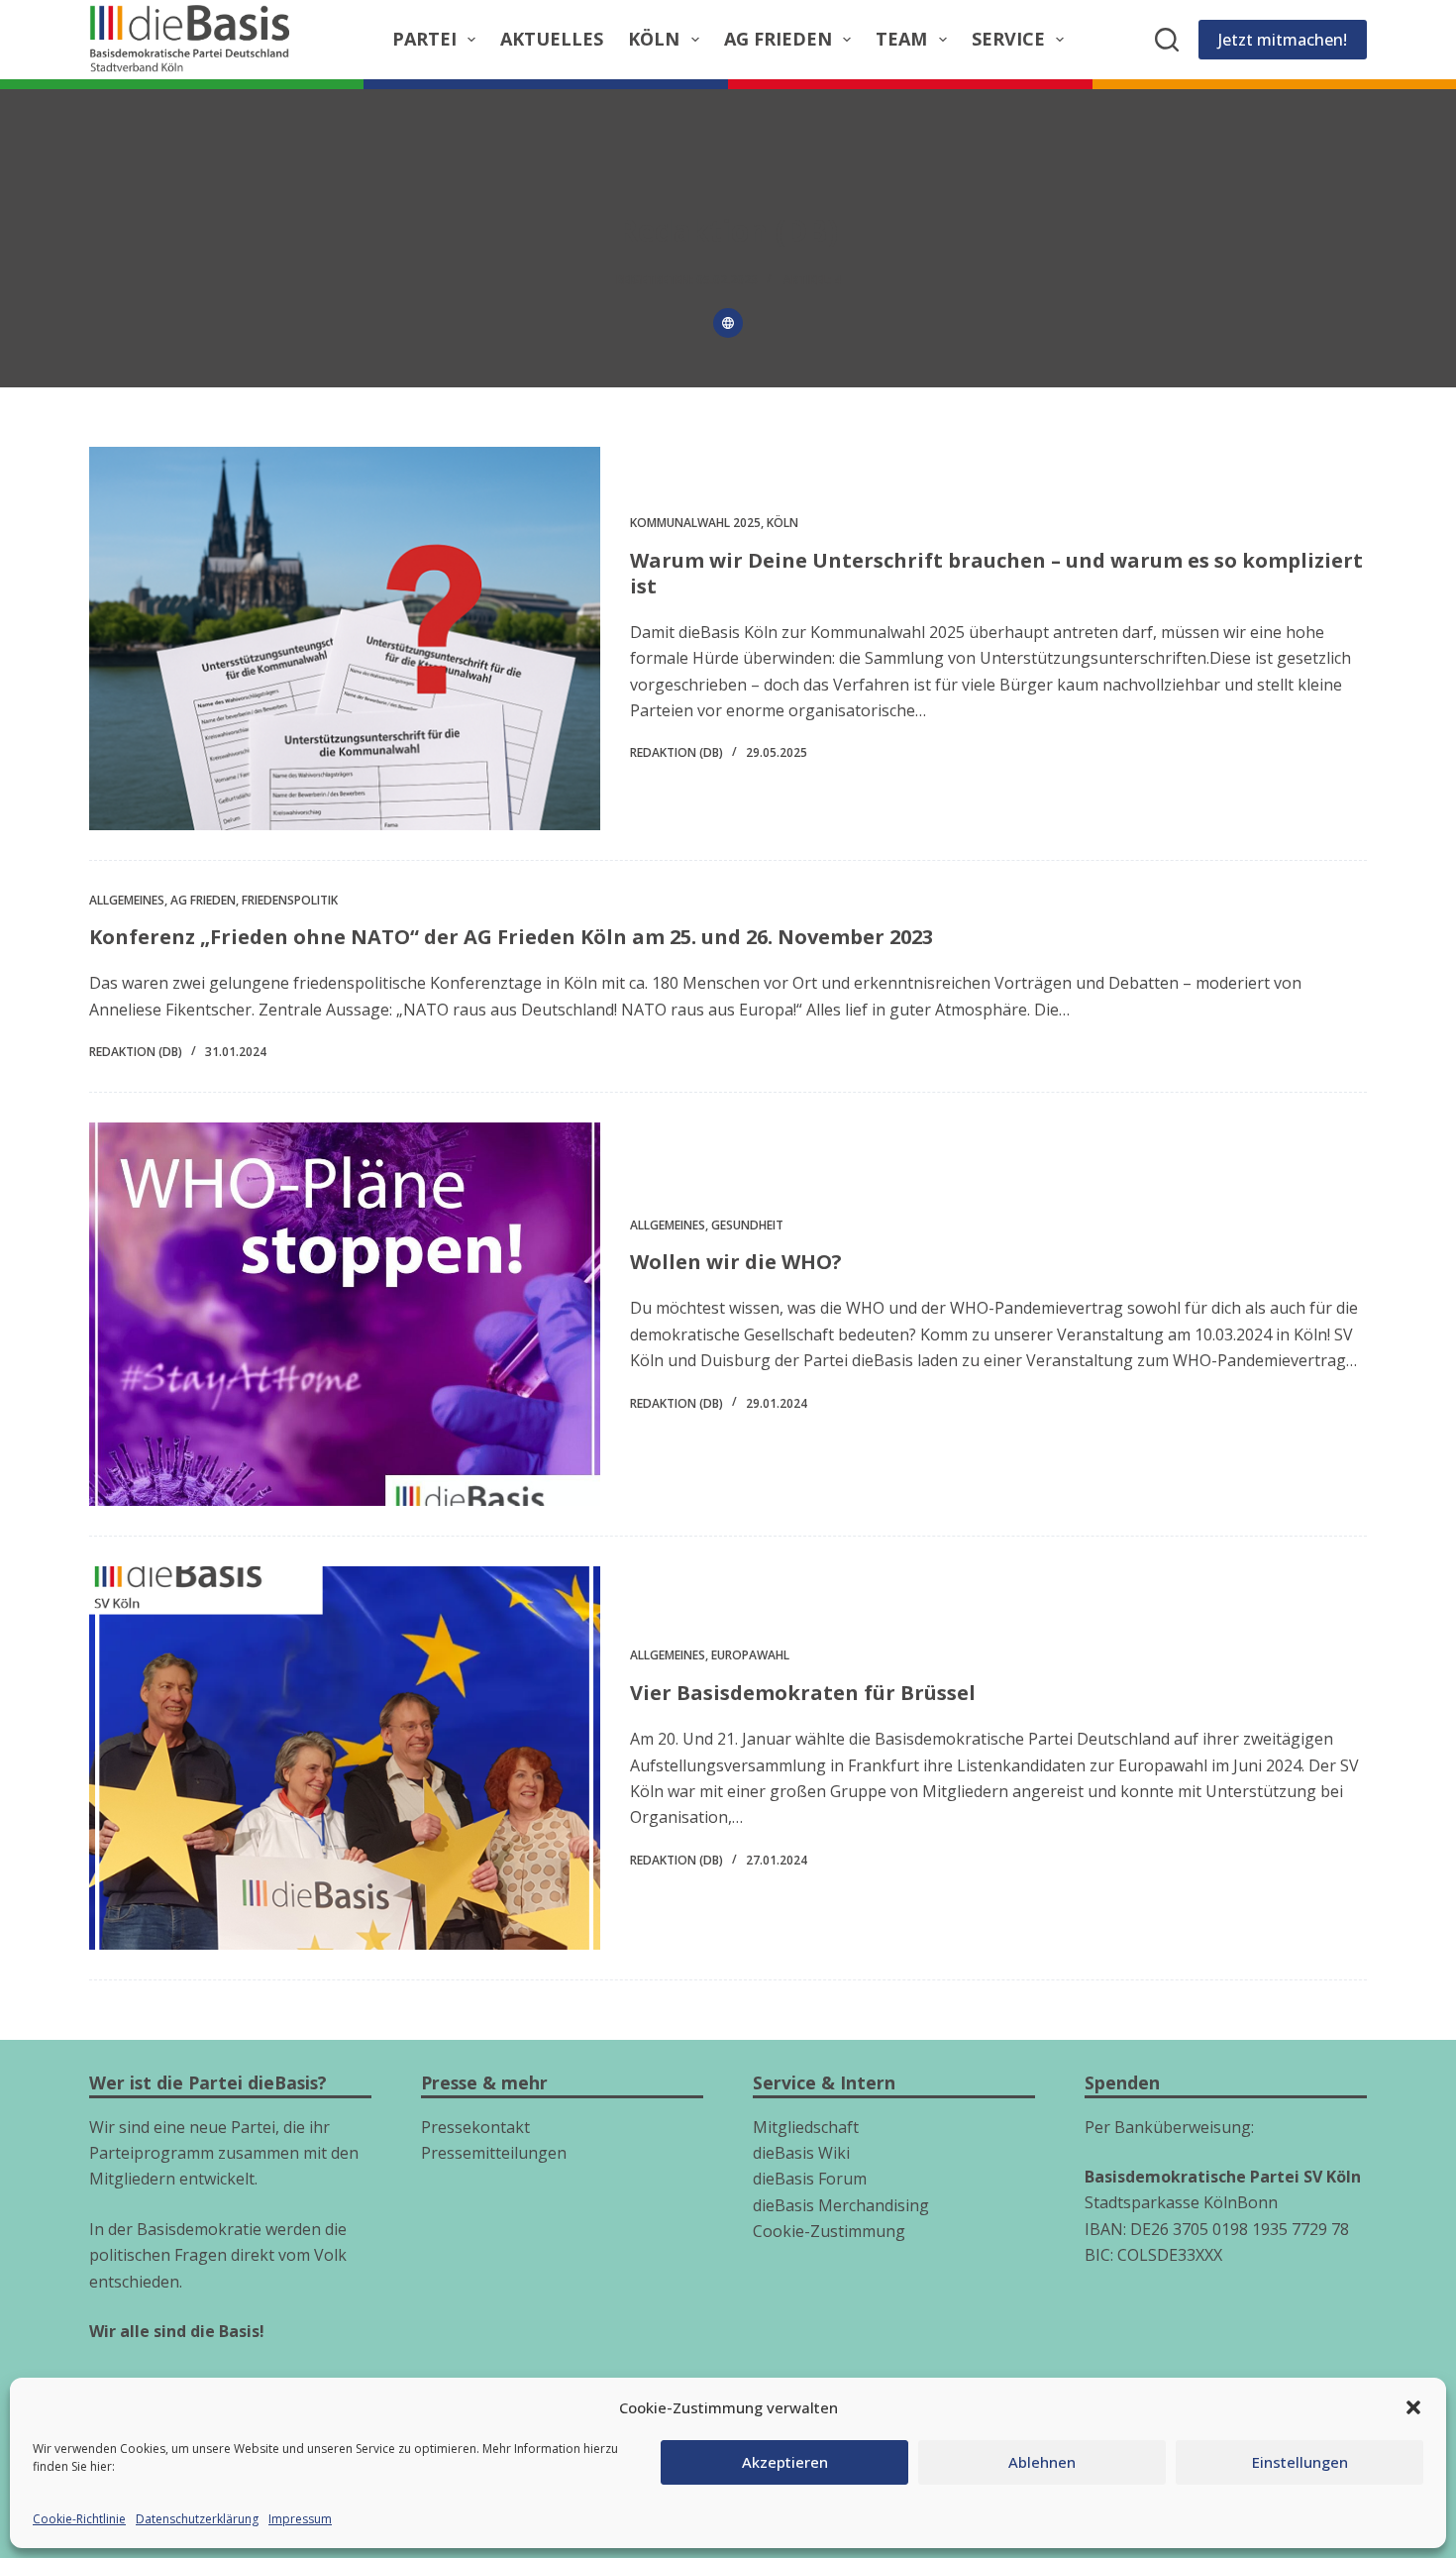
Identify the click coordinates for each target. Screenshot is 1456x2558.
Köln (654, 39)
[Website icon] (728, 323)
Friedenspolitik (290, 900)
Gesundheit (747, 1225)
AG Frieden (778, 39)
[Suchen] (1167, 40)
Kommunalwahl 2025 (695, 523)
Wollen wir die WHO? (736, 1262)
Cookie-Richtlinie (79, 2519)
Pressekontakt (475, 2127)
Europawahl (750, 1655)
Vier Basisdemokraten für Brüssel (803, 1693)
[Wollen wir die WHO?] (345, 1314)
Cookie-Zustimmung (829, 2231)
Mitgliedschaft (806, 2127)
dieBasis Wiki (801, 2153)
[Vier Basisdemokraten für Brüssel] (345, 1758)
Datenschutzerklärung (197, 2519)
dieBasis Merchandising (841, 2205)
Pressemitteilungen (494, 2153)
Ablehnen (1042, 2462)
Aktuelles (552, 39)
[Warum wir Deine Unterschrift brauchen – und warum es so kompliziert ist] (345, 639)
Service (1008, 39)
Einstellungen (1300, 2462)
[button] (1413, 2407)
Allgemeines (127, 900)
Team (901, 39)
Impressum (300, 2519)
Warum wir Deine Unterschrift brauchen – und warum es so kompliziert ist (996, 573)
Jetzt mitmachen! (1283, 40)
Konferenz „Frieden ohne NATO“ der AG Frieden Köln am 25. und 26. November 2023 (511, 937)
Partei (424, 39)
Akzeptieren (785, 2462)
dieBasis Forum (810, 2179)
